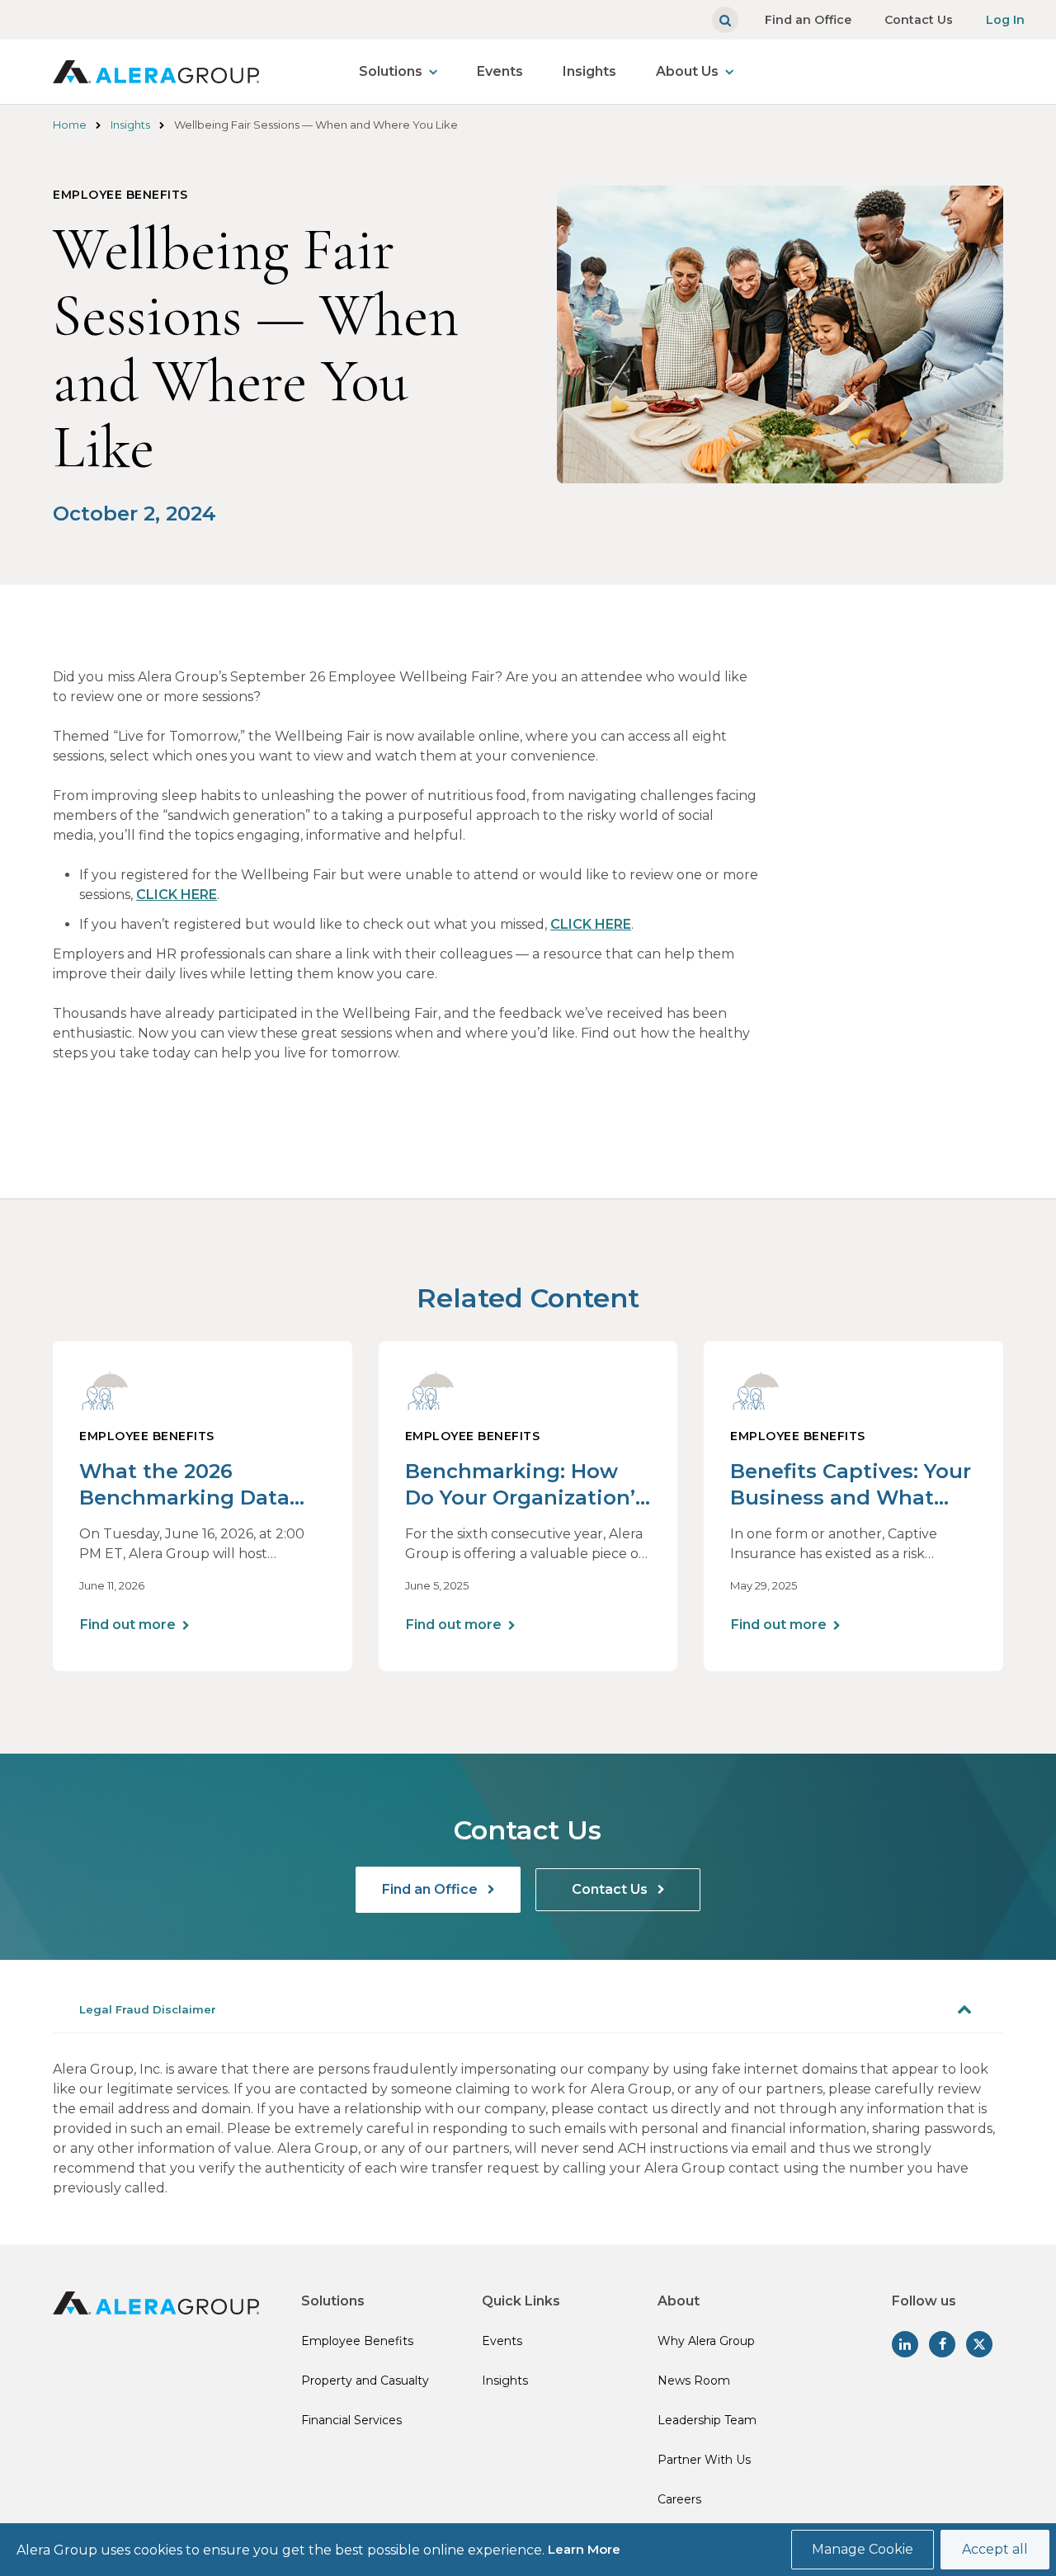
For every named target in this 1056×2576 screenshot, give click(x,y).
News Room (694, 2381)
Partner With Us (704, 2460)
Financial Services (351, 2420)
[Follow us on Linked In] (905, 2344)
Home (70, 125)
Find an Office (808, 20)
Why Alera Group (706, 2341)
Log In (1005, 20)
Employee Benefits (357, 2341)
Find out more (128, 1625)
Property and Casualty (365, 2381)
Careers (679, 2499)
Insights (589, 71)
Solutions (391, 71)
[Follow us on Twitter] (979, 2344)
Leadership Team (707, 2420)
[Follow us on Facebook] (942, 2344)
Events (500, 71)
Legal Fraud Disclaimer (148, 2009)
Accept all (995, 2549)
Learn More (584, 2549)
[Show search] (725, 20)
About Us (687, 71)
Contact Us (919, 20)
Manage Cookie (863, 2549)
